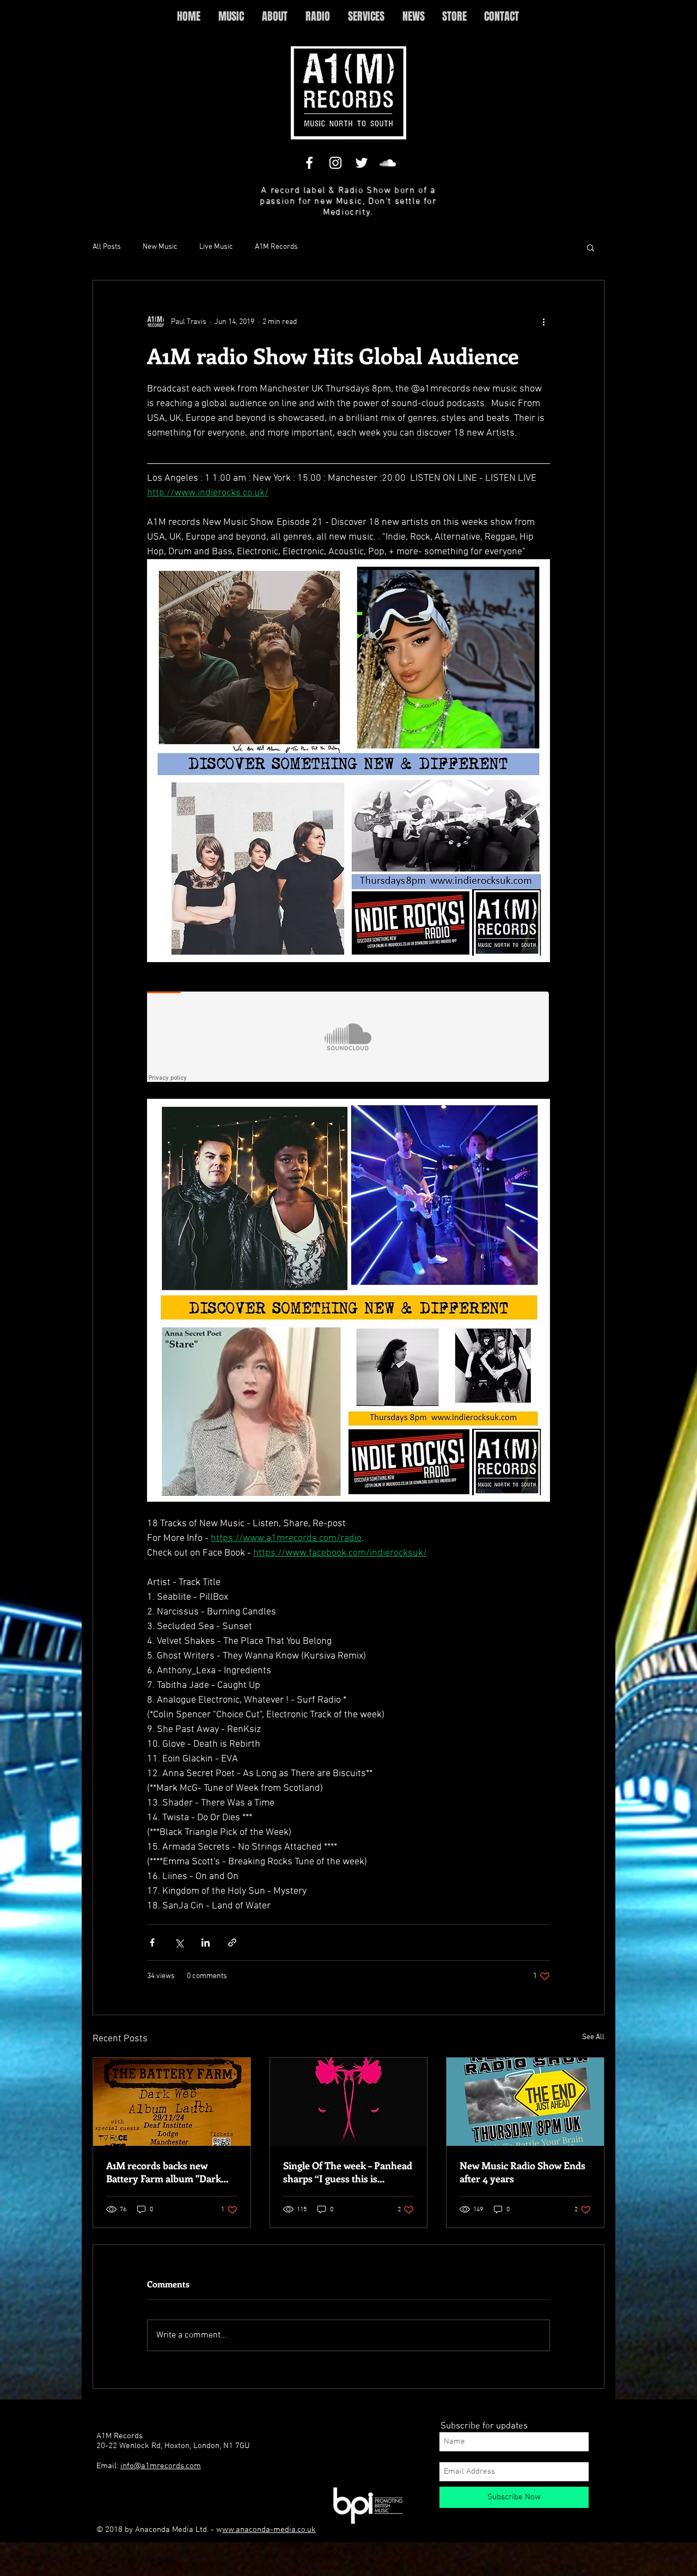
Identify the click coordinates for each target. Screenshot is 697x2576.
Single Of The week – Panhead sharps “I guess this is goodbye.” (348, 2172)
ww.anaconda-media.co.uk (269, 2530)
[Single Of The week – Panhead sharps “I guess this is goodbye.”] (349, 2102)
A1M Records (276, 247)
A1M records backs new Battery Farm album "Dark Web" (164, 2172)
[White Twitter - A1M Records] (362, 163)
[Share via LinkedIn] (206, 1942)
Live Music (216, 247)
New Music (160, 247)
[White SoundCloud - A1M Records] (388, 163)
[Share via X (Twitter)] (179, 1942)
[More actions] (543, 322)
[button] (591, 247)
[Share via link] (232, 1942)
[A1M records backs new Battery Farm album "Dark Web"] (172, 2102)
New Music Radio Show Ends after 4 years (522, 2172)
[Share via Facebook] (152, 1942)
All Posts (107, 247)
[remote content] (348, 1038)
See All (593, 2037)
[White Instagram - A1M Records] (335, 163)
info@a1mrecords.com (161, 2466)
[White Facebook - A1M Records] (309, 163)
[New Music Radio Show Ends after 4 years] (525, 2102)
